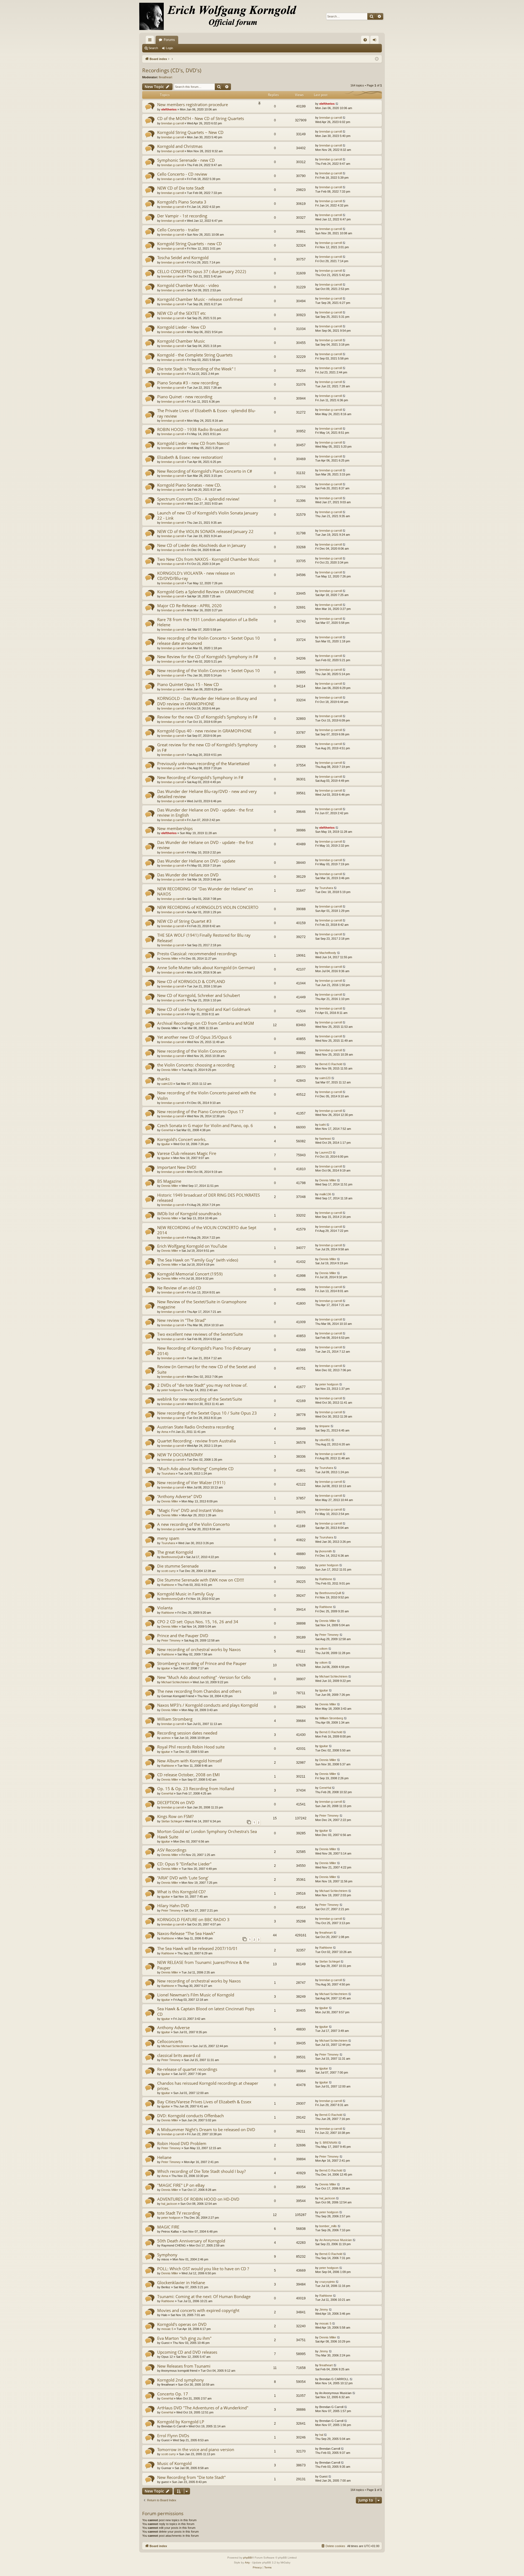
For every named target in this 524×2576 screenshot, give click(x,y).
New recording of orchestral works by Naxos (199, 1649)
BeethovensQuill (172, 1557)
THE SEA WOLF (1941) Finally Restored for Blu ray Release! (204, 938)
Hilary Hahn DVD (173, 1906)
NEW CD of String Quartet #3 (184, 921)
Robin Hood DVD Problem (182, 2143)
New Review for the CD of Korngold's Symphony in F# (208, 657)
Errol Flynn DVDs (173, 2436)
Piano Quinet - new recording (185, 397)
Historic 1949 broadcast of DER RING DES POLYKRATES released (209, 1198)
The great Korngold (175, 1552)
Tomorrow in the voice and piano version (196, 2449)
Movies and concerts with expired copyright (198, 2310)
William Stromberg (175, 1719)
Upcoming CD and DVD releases (187, 2352)
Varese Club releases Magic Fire (187, 1153)
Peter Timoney (171, 1640)
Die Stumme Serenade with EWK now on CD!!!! (201, 1580)
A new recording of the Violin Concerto (193, 1524)
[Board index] (221, 16)
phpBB (248, 2558)
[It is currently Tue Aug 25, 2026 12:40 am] (377, 59)
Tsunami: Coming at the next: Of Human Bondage (204, 2296)
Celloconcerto (170, 2041)
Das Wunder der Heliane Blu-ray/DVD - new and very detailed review (207, 794)
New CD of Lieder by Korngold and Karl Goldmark (204, 1009)
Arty (247, 2562)
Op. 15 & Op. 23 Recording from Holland (196, 1789)
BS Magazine (169, 1181)
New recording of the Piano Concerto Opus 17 (200, 1112)
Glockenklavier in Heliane (181, 2283)
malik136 (325, 1194)
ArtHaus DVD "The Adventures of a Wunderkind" (203, 2408)
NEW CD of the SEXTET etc (181, 313)
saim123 (167, 1084)
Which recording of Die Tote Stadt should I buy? (201, 2171)
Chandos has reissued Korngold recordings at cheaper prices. (208, 2086)
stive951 (325, 1440)
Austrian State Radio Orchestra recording (196, 1427)
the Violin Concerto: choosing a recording (196, 1065)
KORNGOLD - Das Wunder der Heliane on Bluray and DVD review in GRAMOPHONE (207, 701)
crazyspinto (327, 2282)
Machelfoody (328, 953)
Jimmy (324, 2310)
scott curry (169, 1571)
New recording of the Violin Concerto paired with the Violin (207, 1095)
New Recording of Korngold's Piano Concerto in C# (205, 471)
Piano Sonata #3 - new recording (188, 383)
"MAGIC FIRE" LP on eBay (181, 2185)
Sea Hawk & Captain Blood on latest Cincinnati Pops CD (206, 2011)
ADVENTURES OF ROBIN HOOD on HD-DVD (198, 2199)
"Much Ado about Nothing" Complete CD (195, 1469)
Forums (169, 40)
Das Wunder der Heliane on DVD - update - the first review (205, 845)
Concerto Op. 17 (173, 2394)
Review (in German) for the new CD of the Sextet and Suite (206, 1369)
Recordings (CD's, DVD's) (172, 70)
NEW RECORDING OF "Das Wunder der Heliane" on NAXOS (205, 891)
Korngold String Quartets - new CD (190, 244)
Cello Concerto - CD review (182, 174)
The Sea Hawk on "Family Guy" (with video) (198, 1260)
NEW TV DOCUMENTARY (180, 1455)
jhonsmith (326, 1551)
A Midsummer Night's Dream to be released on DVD (206, 2129)
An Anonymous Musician (336, 2240)
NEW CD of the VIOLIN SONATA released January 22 (205, 531)
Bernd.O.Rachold (331, 1064)
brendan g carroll (172, 123)
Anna (165, 1432)
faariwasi (325, 1139)
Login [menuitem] (376, 41)
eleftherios (169, 109)
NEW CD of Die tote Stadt (181, 188)
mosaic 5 (167, 2329)
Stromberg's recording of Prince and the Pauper (202, 1663)
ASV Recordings (172, 1850)
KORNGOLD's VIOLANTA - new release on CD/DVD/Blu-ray (196, 576)
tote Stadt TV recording (179, 2213)
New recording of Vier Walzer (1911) (191, 1482)
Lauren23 (326, 1152)
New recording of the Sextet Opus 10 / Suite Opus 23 (207, 1413)
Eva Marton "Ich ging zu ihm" (184, 2338)
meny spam (168, 1538)
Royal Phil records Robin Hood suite (191, 1747)
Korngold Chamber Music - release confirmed (200, 299)
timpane (324, 1426)
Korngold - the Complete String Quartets (195, 355)
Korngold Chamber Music (181, 341)
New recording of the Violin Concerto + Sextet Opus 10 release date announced (209, 641)
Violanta (165, 1608)
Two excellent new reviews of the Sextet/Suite (200, 1334)
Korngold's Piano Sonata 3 (182, 202)
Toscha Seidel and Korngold (183, 257)
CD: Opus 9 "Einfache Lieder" (184, 1864)
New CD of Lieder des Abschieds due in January (202, 545)
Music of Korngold (174, 2463)
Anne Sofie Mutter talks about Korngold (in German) (206, 968)
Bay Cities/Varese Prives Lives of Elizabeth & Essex (204, 2102)
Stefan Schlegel (172, 1821)
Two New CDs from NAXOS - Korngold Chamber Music (208, 559)
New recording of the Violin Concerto (192, 1051)
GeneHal (167, 1130)
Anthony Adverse (173, 2027)
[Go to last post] (337, 104)
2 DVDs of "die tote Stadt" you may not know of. (202, 1385)
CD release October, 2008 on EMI (188, 1775)
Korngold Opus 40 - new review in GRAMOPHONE (204, 731)
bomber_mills (328, 2226)
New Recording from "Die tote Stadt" (191, 2477)
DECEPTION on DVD (176, 1802)
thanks (163, 1079)
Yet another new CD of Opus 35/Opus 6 (194, 1037)
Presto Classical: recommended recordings (197, 954)
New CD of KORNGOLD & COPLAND (191, 981)
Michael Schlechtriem (175, 1682)
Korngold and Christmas (180, 146)
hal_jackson (169, 2204)
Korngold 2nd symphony (181, 2380)
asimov (166, 1738)
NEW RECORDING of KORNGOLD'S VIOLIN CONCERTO (208, 907)
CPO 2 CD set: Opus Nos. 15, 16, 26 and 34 (198, 1622)
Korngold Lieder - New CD (181, 327)
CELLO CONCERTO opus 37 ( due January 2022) (202, 271)
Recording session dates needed (187, 1733)
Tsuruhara (326, 888)
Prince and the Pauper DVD (183, 1636)
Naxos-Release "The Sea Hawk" (186, 1933)
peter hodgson (171, 1390)
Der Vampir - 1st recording (182, 216)
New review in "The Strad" (182, 1320)
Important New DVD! (177, 1167)
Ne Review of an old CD (179, 1288)
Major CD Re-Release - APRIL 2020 (189, 606)
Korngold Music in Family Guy (185, 1594)
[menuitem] (365, 40)
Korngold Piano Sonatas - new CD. (189, 485)
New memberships (175, 828)
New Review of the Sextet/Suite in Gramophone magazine (202, 1304)
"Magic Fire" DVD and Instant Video (190, 1510)
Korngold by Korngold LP (181, 2422)
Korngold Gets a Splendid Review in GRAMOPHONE (206, 592)
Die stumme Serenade (178, 1566)
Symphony (167, 2255)
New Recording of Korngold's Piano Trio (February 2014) (204, 1351)
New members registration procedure (193, 104)
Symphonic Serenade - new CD (186, 160)
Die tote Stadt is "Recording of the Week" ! (196, 369)
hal (321, 2435)
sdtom (323, 1649)
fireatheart (166, 77)
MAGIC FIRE (168, 2227)
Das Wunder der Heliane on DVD (188, 875)
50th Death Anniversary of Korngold (191, 2241)
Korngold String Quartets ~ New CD (190, 132)
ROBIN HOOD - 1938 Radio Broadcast (193, 429)
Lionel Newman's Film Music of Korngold (196, 1995)
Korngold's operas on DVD (182, 2324)
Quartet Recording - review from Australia (196, 1441)
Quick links (151, 41)
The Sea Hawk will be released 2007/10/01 (197, 1948)
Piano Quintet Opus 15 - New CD (188, 684)
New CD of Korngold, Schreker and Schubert (199, 995)
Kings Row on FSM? (175, 1816)
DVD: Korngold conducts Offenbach (190, 2116)
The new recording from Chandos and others (199, 1691)
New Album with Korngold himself (190, 1761)
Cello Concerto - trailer (178, 230)
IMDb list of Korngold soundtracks (189, 1214)
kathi (322, 1125)
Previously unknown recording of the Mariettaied (203, 763)
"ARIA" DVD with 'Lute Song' (183, 1878)
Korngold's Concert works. (182, 1139)
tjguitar (166, 1144)
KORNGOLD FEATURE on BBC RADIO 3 (193, 1919)
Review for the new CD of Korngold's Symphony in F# (207, 717)
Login (169, 48)
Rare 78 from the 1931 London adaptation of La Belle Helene (207, 622)
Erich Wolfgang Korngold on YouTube (192, 1246)
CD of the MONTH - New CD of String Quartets (201, 118)
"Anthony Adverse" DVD (180, 1496)
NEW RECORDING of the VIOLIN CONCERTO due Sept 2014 (207, 1230)
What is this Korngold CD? (181, 1892)
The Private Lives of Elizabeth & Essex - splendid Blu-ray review (206, 413)
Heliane (164, 2157)
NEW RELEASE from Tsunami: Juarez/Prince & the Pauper (203, 1965)
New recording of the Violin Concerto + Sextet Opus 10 (209, 670)
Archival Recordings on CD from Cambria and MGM (206, 1023)
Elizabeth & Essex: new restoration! (190, 457)
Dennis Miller (170, 958)
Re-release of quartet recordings (187, 2069)
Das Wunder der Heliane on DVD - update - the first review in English (205, 812)
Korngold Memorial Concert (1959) (190, 1274)
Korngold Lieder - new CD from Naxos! (193, 443)
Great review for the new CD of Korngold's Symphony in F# (207, 747)
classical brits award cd (179, 2055)
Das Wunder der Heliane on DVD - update (196, 861)
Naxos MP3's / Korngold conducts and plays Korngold (208, 1705)
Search (153, 48)
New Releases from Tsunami (184, 2366)
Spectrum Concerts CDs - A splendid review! (198, 499)
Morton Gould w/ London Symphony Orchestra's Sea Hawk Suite (207, 1834)
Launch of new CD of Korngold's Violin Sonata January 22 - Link (208, 515)
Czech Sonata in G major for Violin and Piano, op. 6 (205, 1125)
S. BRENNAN (328, 2143)
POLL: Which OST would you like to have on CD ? (203, 2269)
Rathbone (168, 1585)
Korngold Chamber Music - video (188, 285)
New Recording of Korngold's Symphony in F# (200, 777)
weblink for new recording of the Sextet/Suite (200, 1399)
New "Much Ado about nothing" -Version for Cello (204, 1677)
